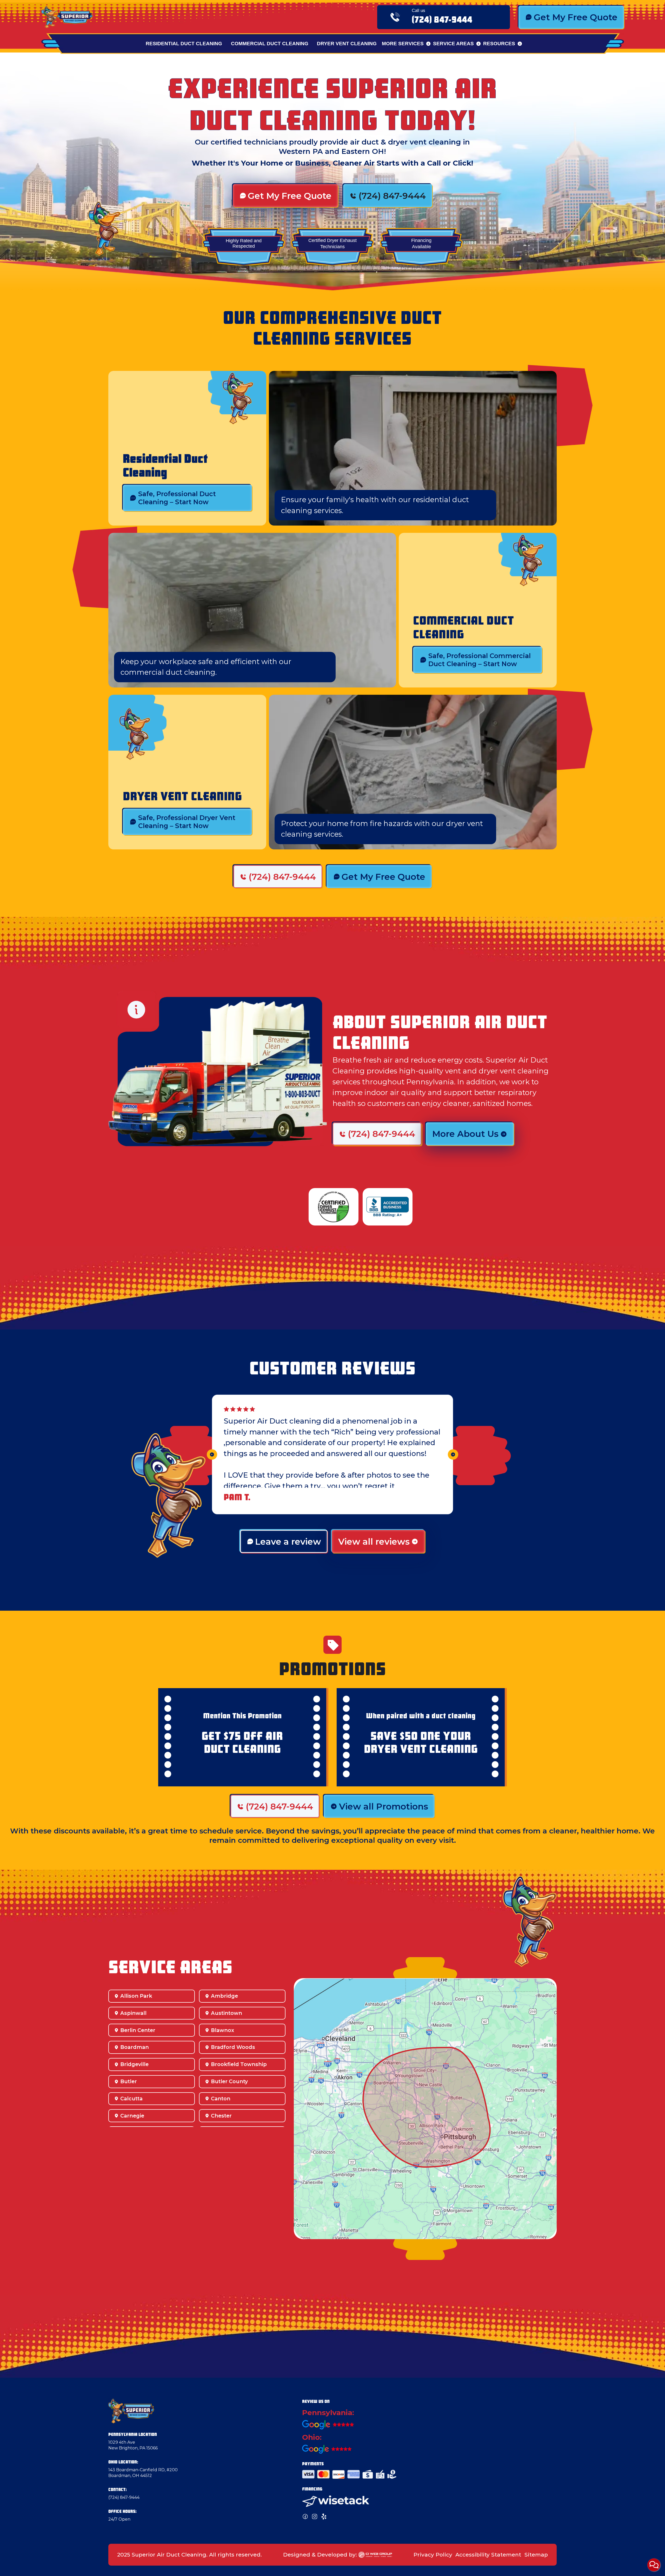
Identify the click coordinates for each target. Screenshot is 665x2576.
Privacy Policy (433, 2555)
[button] (406, 44)
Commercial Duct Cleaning (270, 43)
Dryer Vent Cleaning (347, 43)
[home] (67, 17)
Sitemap (536, 2555)
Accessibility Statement (488, 2555)
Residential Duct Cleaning (184, 43)
